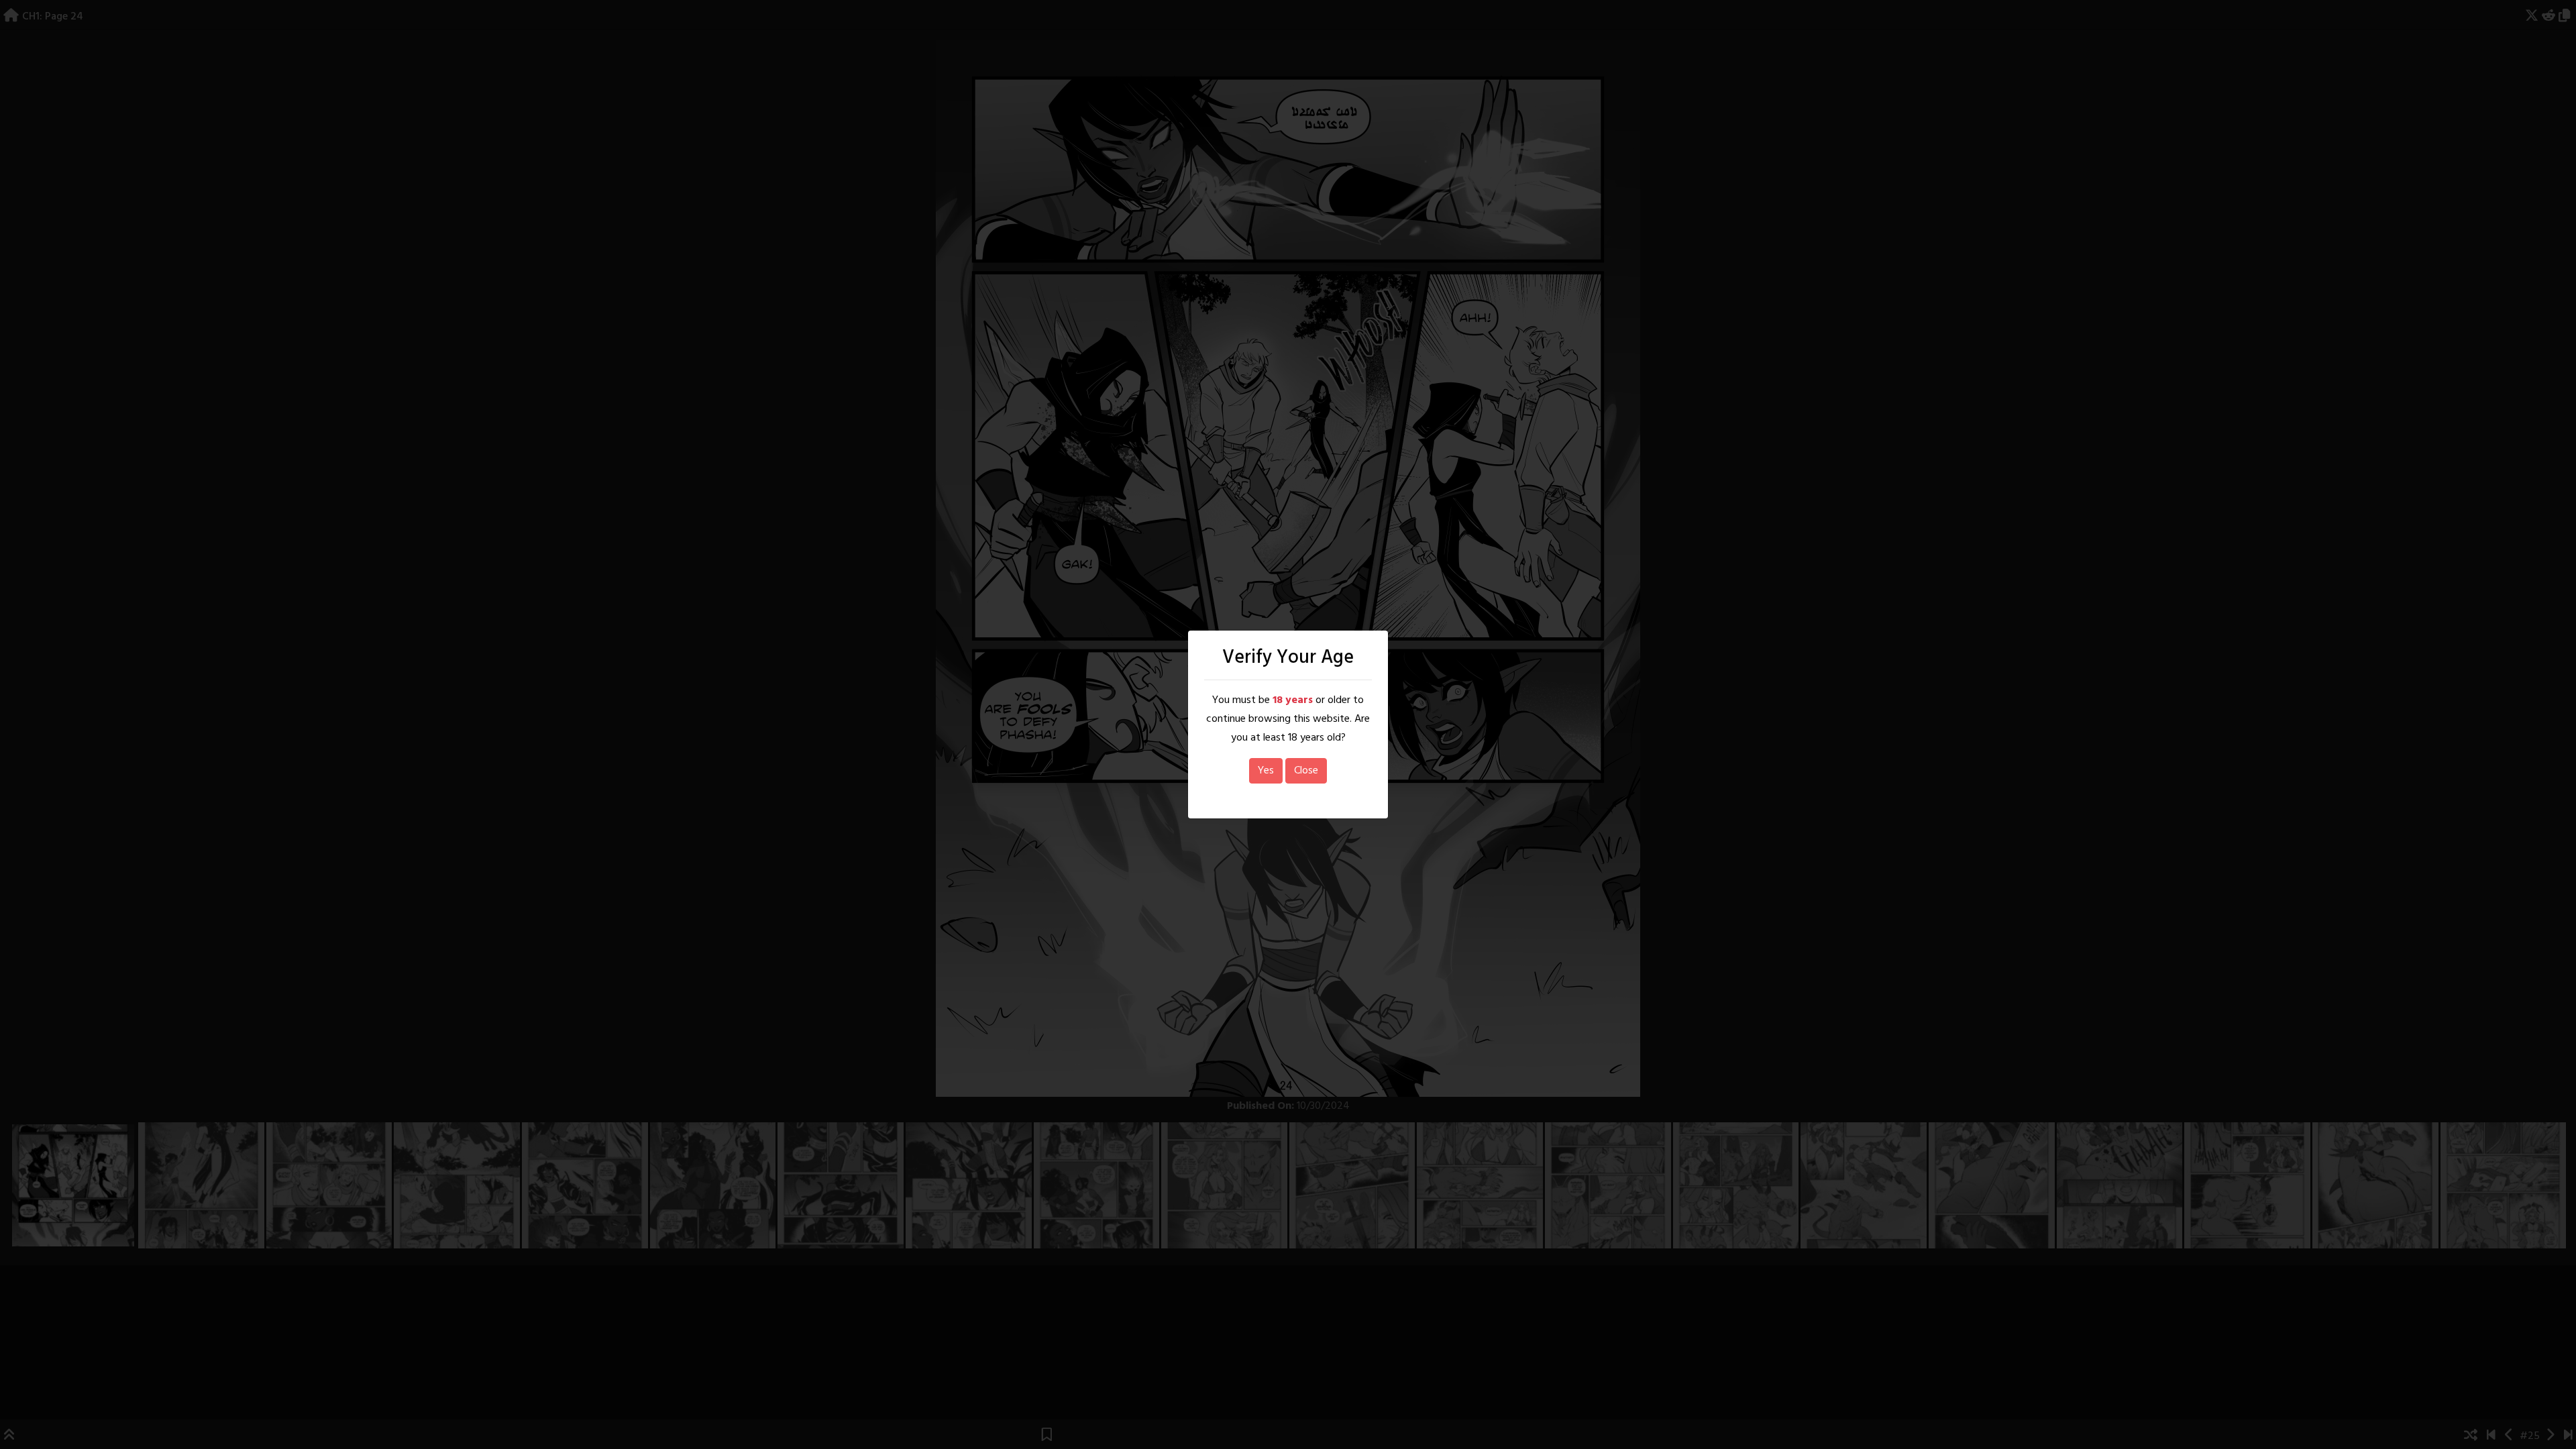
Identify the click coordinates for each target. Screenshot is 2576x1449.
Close (1306, 771)
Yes (1266, 771)
